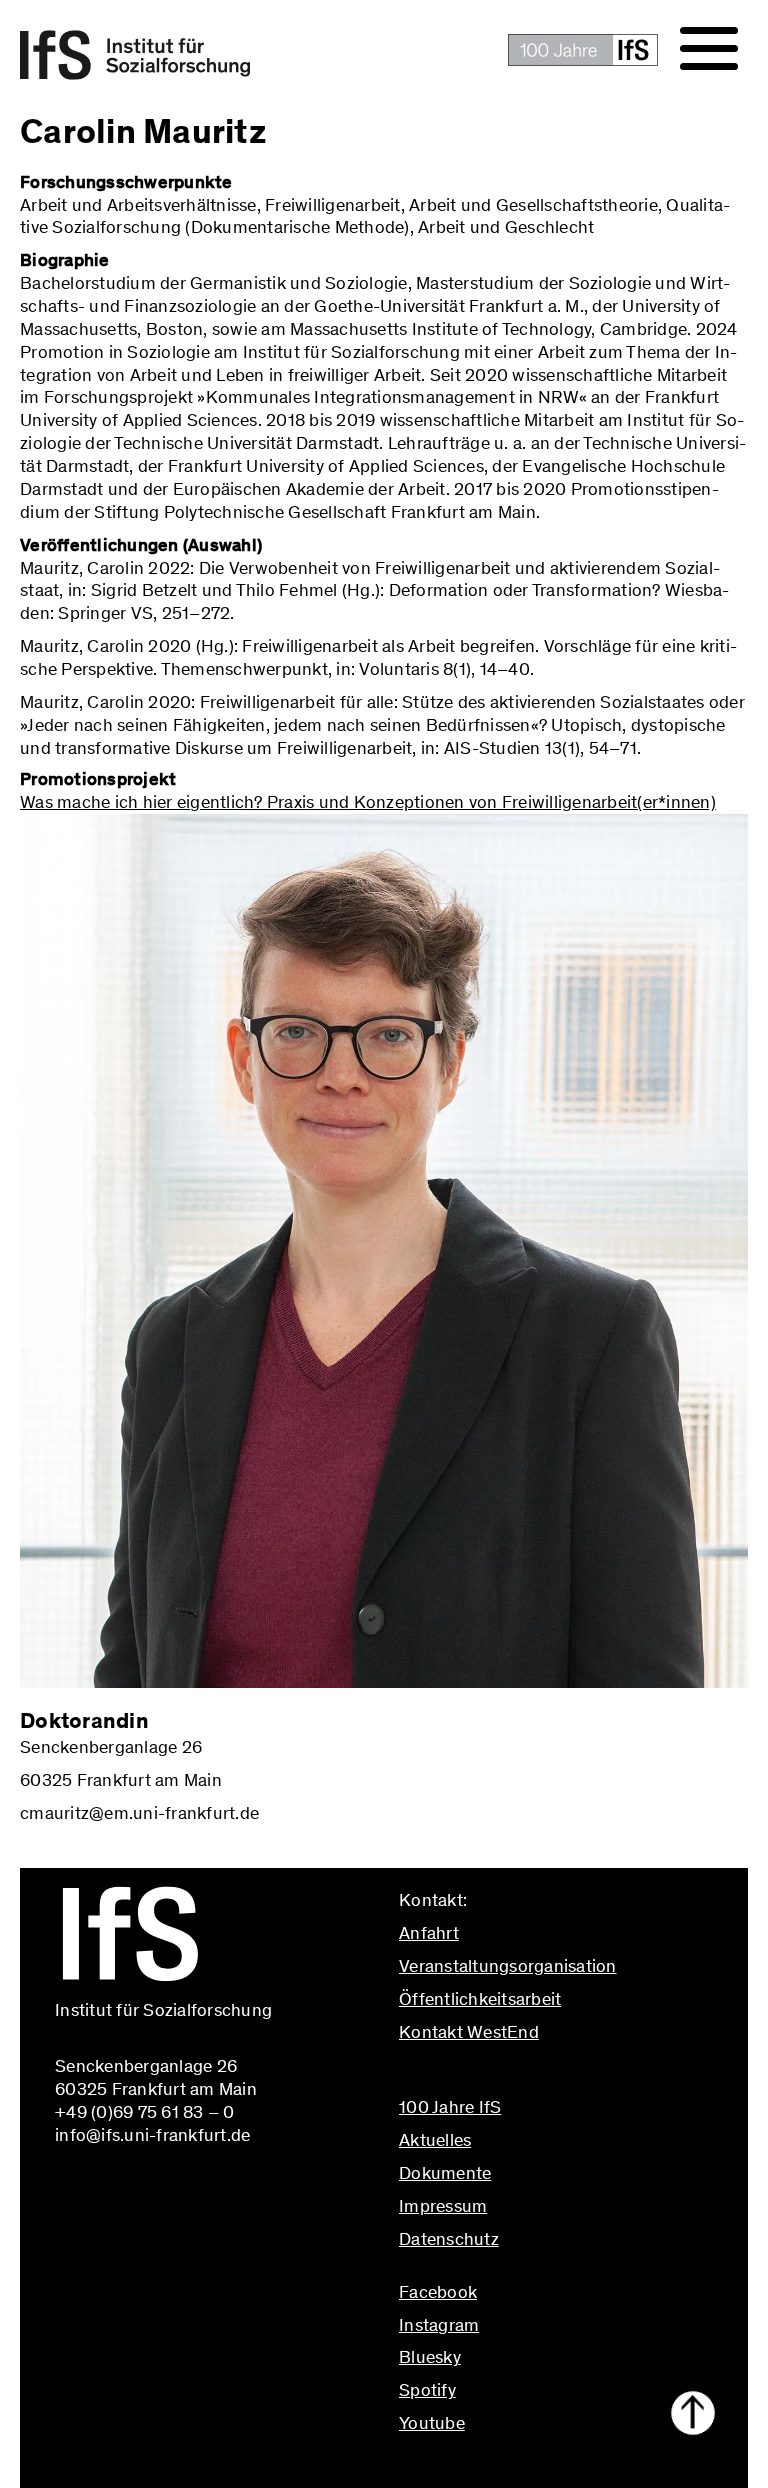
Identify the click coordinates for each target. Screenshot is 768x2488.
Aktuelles (435, 2140)
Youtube (432, 2423)
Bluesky (430, 2357)
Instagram (439, 2325)
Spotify (427, 2390)
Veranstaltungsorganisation (508, 1966)
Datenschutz (449, 2239)
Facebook (438, 2292)
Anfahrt (429, 1933)
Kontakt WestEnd (469, 2032)
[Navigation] (709, 49)
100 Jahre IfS (450, 2107)
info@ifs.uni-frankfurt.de (496, 2075)
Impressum (443, 2206)
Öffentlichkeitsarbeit (480, 1999)
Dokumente (445, 2173)
